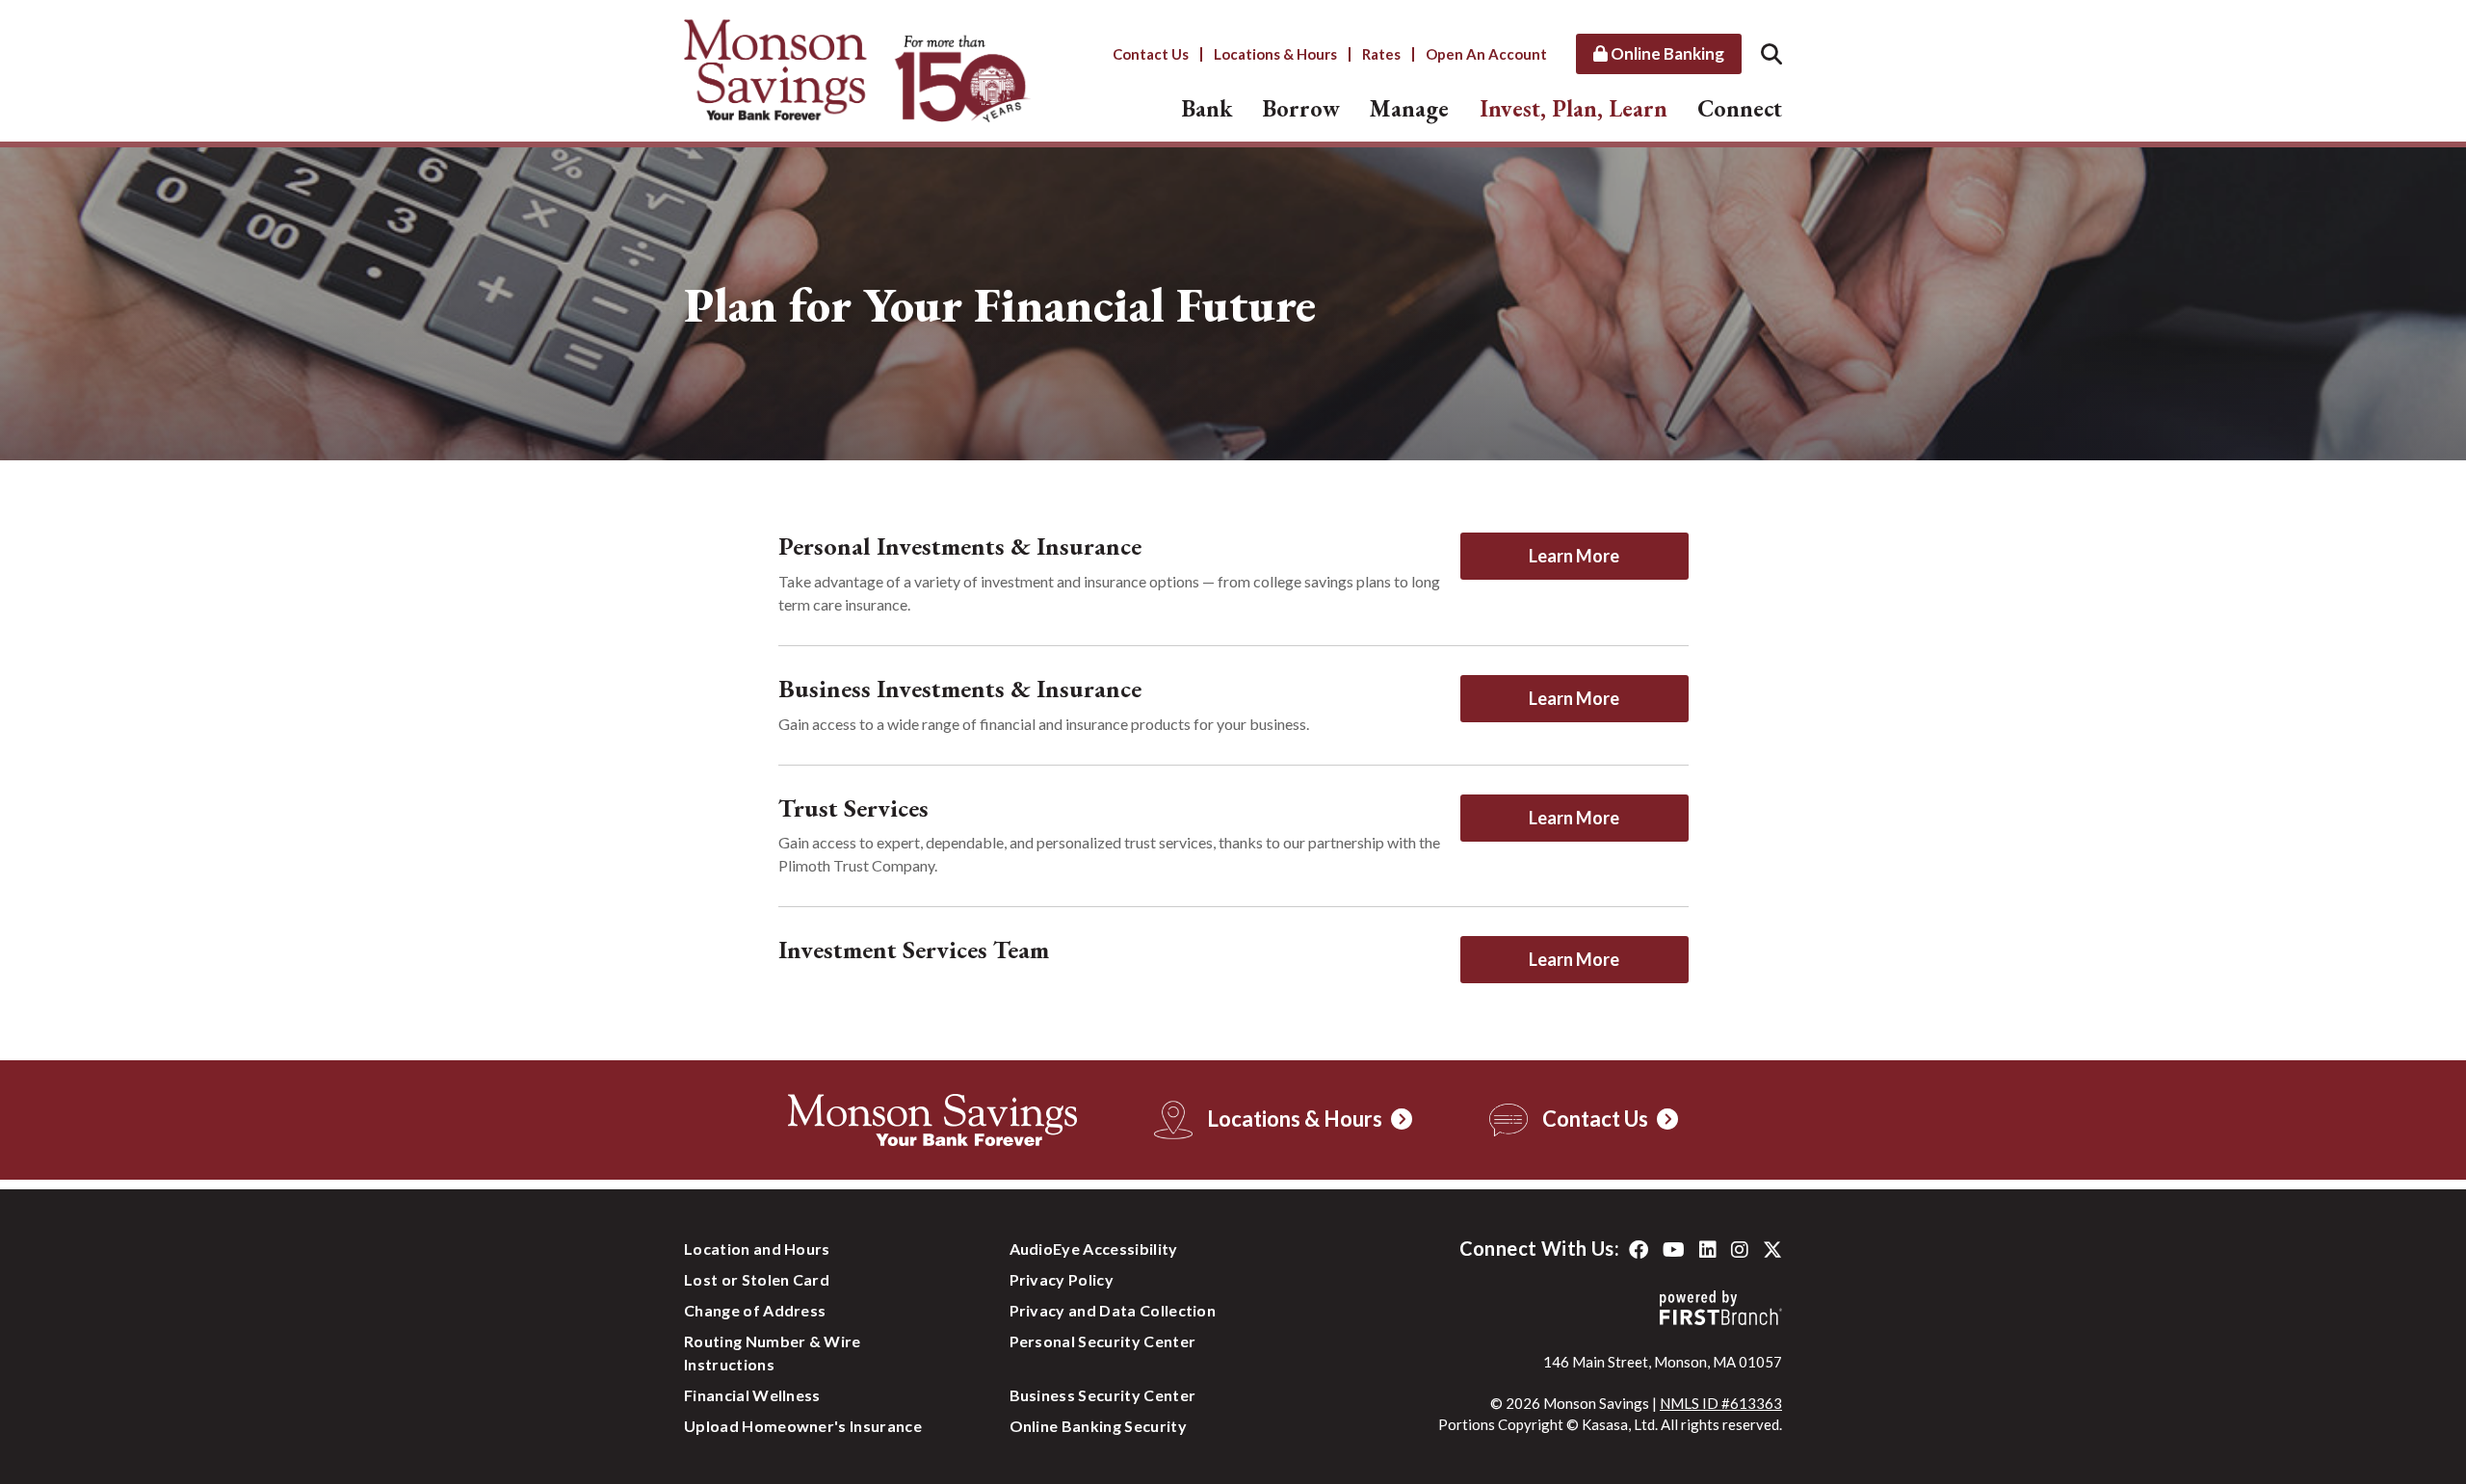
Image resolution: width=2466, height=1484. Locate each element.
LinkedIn (1708, 1250)
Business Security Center (1103, 1395)
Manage (1409, 108)
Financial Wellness (752, 1395)
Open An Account (1486, 54)
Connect (1740, 108)
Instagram (1740, 1250)
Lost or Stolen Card (757, 1279)
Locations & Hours (1275, 54)
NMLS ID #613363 (1721, 1403)
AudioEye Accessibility (1094, 1249)
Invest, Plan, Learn (1574, 108)
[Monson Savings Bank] (857, 68)
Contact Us (1151, 54)
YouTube (1674, 1250)
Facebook (1639, 1250)
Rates (1381, 54)
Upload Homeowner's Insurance (803, 1426)
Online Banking (1666, 53)
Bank (1207, 108)
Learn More (1574, 556)
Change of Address (755, 1310)
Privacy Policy (1062, 1279)
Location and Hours (757, 1249)
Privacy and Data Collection (1113, 1310)
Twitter (1772, 1250)
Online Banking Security (1098, 1426)
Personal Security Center (1103, 1341)
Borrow (1301, 108)
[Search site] (1771, 53)
